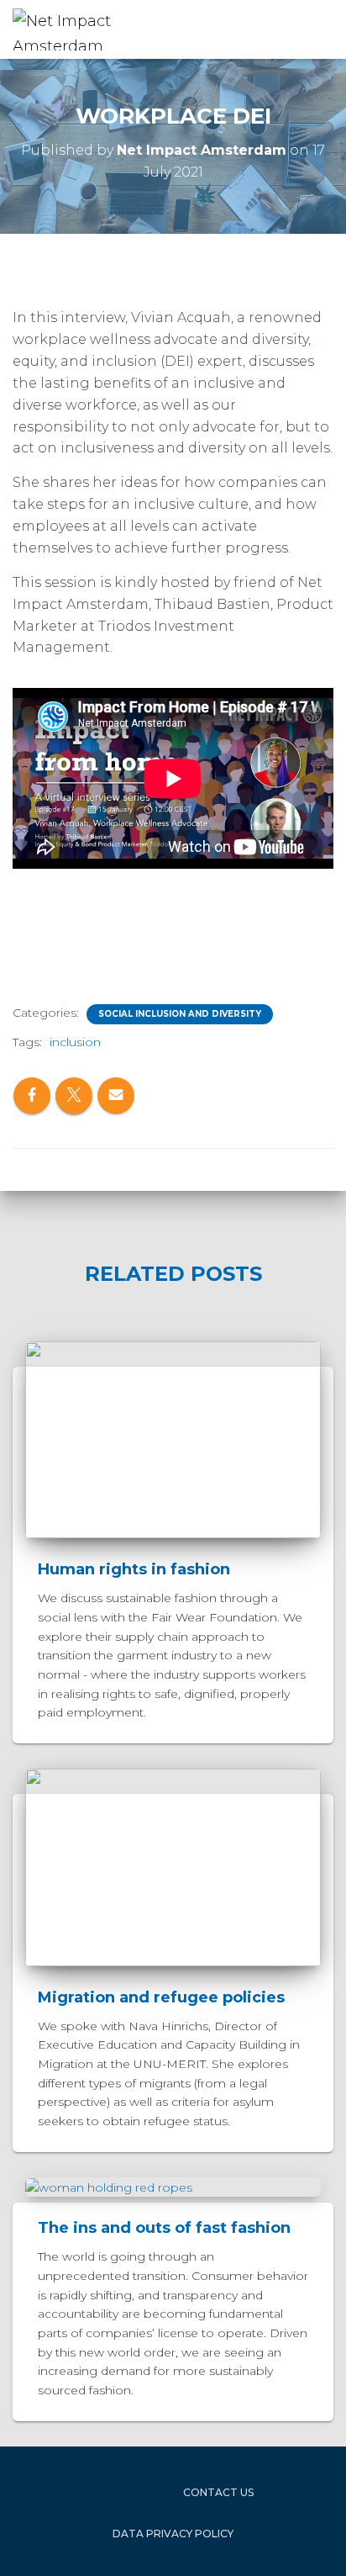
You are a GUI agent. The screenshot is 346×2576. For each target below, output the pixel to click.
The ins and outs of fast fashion (164, 2228)
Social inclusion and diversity (180, 1014)
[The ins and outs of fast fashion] (109, 2187)
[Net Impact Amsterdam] (88, 29)
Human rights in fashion (134, 1569)
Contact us (218, 2492)
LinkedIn (93, 2492)
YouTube (154, 2492)
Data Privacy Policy (173, 2534)
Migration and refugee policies (161, 1997)
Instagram (123, 2492)
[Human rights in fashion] (173, 1439)
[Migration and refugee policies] (173, 1866)
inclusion (75, 1042)
